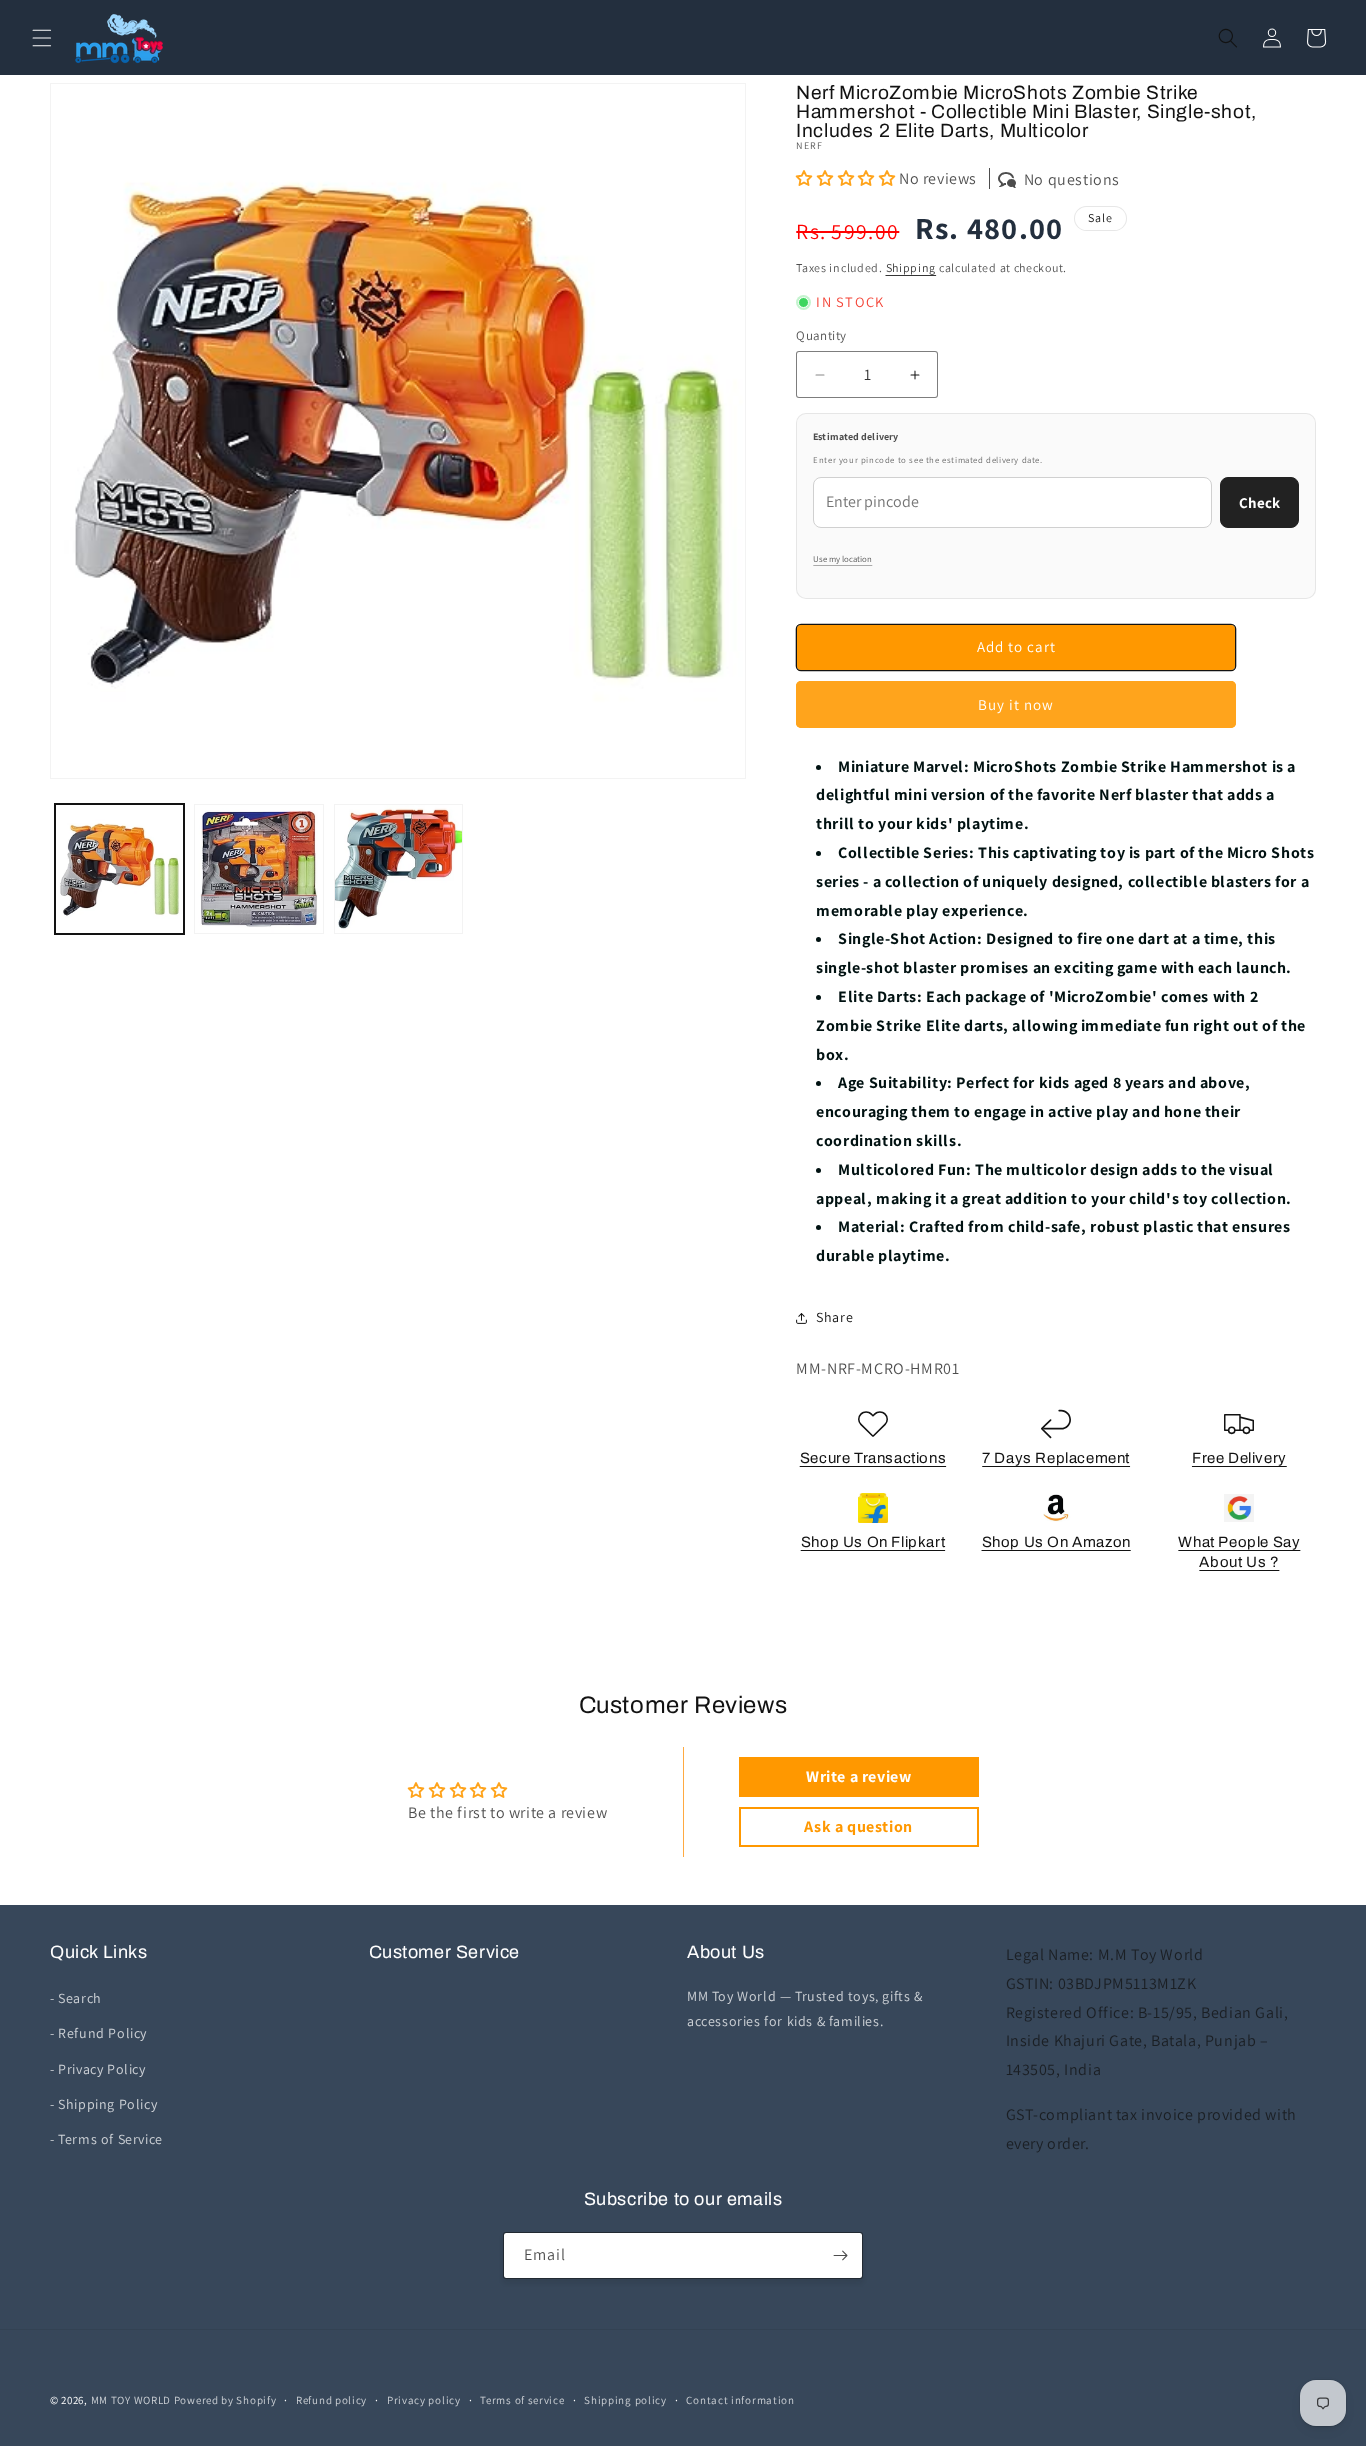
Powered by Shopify (225, 2400)
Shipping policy (625, 2400)
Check (1259, 502)
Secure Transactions (873, 1458)
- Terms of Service (106, 2139)
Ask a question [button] (858, 1826)
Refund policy (331, 2400)
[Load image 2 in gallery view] (258, 868)
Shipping (911, 267)
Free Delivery (1239, 1458)
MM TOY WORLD (131, 2400)
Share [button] (834, 1317)
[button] (42, 38)
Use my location (842, 559)
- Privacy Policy (98, 2069)
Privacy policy (424, 2400)
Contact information (740, 2400)
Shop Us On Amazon (1056, 1542)
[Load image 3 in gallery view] (398, 868)
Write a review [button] (858, 1776)
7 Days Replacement (1056, 1458)
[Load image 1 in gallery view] (119, 868)
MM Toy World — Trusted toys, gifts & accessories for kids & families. (805, 2008)
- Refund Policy (98, 2033)
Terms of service (522, 2400)
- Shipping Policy (103, 2104)
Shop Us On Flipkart (873, 1542)
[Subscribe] (840, 2255)
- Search (76, 1998)
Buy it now (1016, 704)
